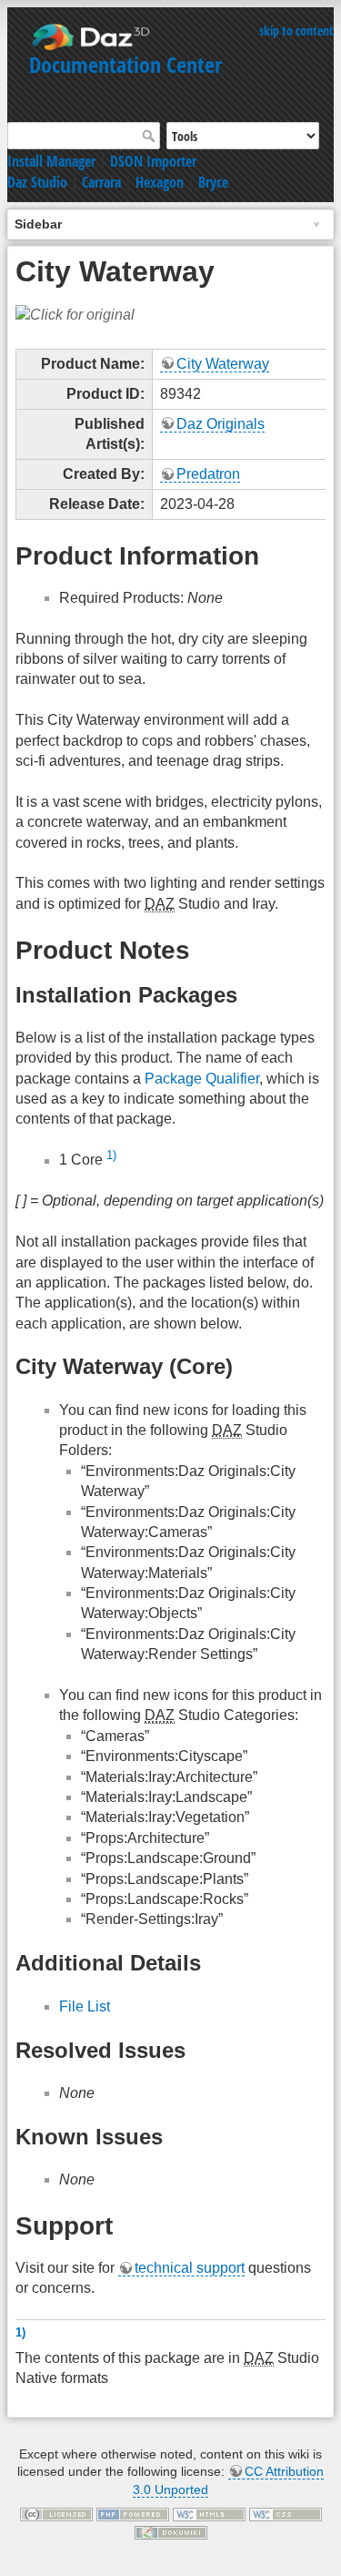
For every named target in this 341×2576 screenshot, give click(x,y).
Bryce (213, 182)
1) (111, 1155)
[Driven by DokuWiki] (171, 2531)
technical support (190, 2268)
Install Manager (51, 161)
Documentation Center (125, 64)
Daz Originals (221, 424)
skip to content (296, 31)
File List (85, 2006)
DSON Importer (153, 161)
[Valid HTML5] (209, 2513)
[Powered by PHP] (133, 2513)
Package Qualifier (202, 1079)
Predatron (208, 474)
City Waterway (223, 364)
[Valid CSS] (286, 2513)
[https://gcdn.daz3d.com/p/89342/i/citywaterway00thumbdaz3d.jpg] (75, 314)
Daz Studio (37, 182)
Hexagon (160, 182)
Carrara (101, 182)
